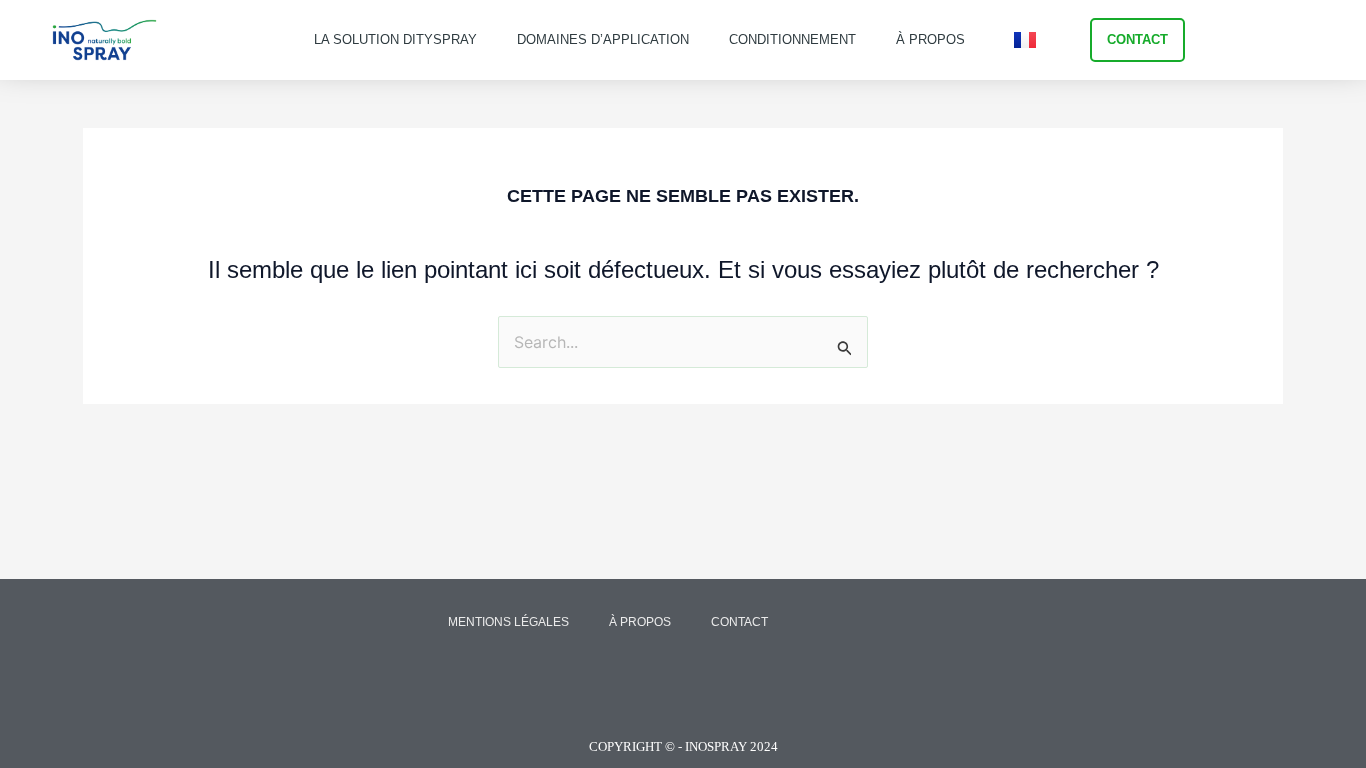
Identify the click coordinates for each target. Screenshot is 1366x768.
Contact (739, 622)
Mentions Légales (508, 622)
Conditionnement (792, 39)
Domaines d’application (603, 39)
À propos (930, 39)
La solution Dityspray (395, 39)
